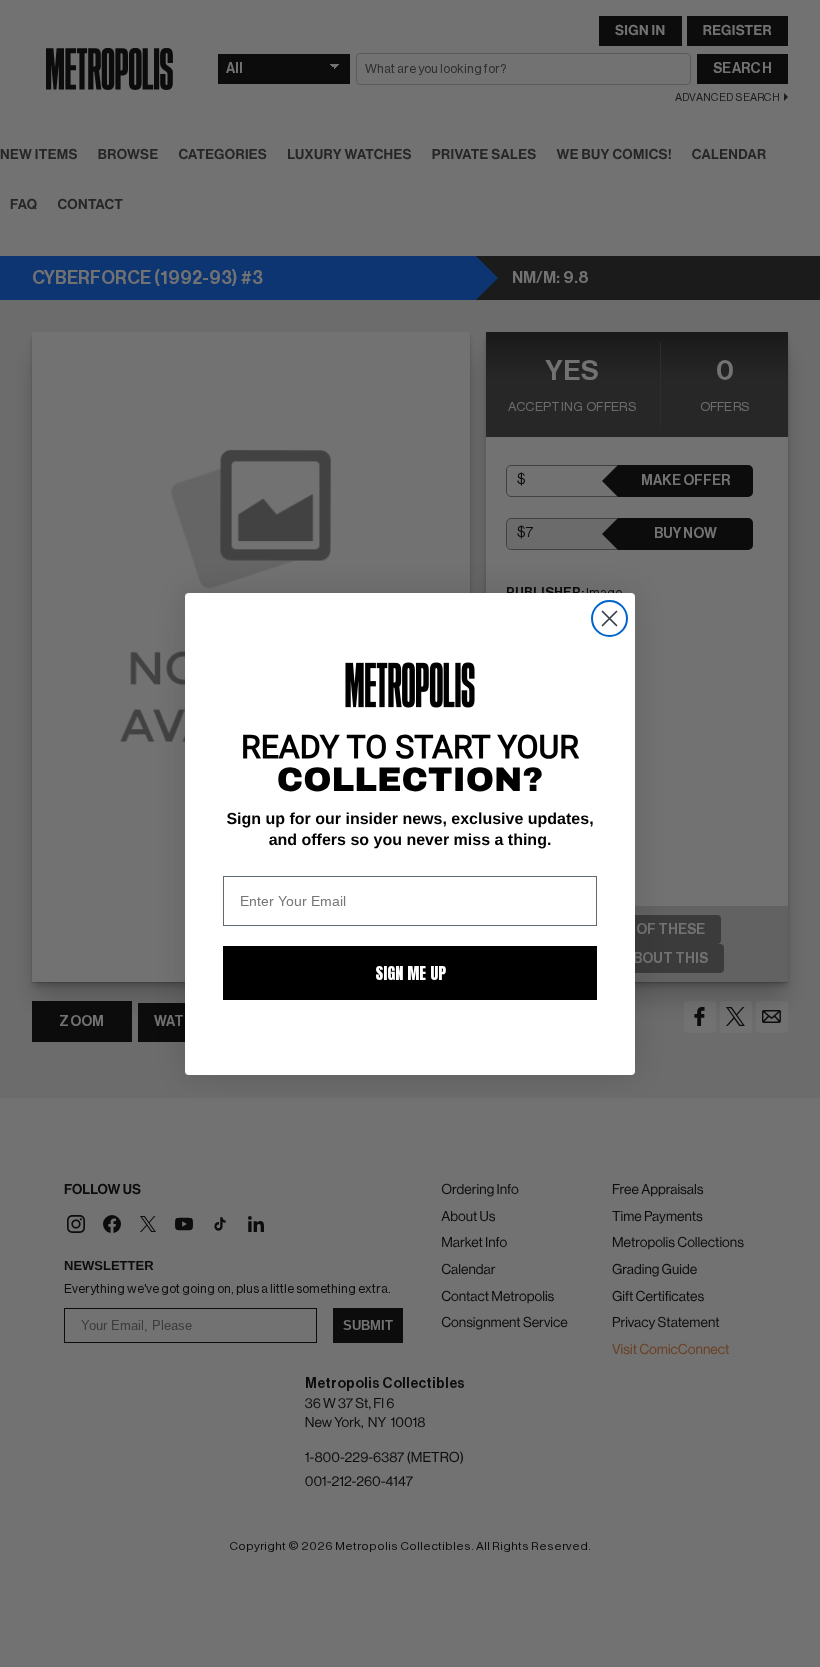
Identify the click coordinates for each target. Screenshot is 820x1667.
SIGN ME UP (410, 973)
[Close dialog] (609, 618)
